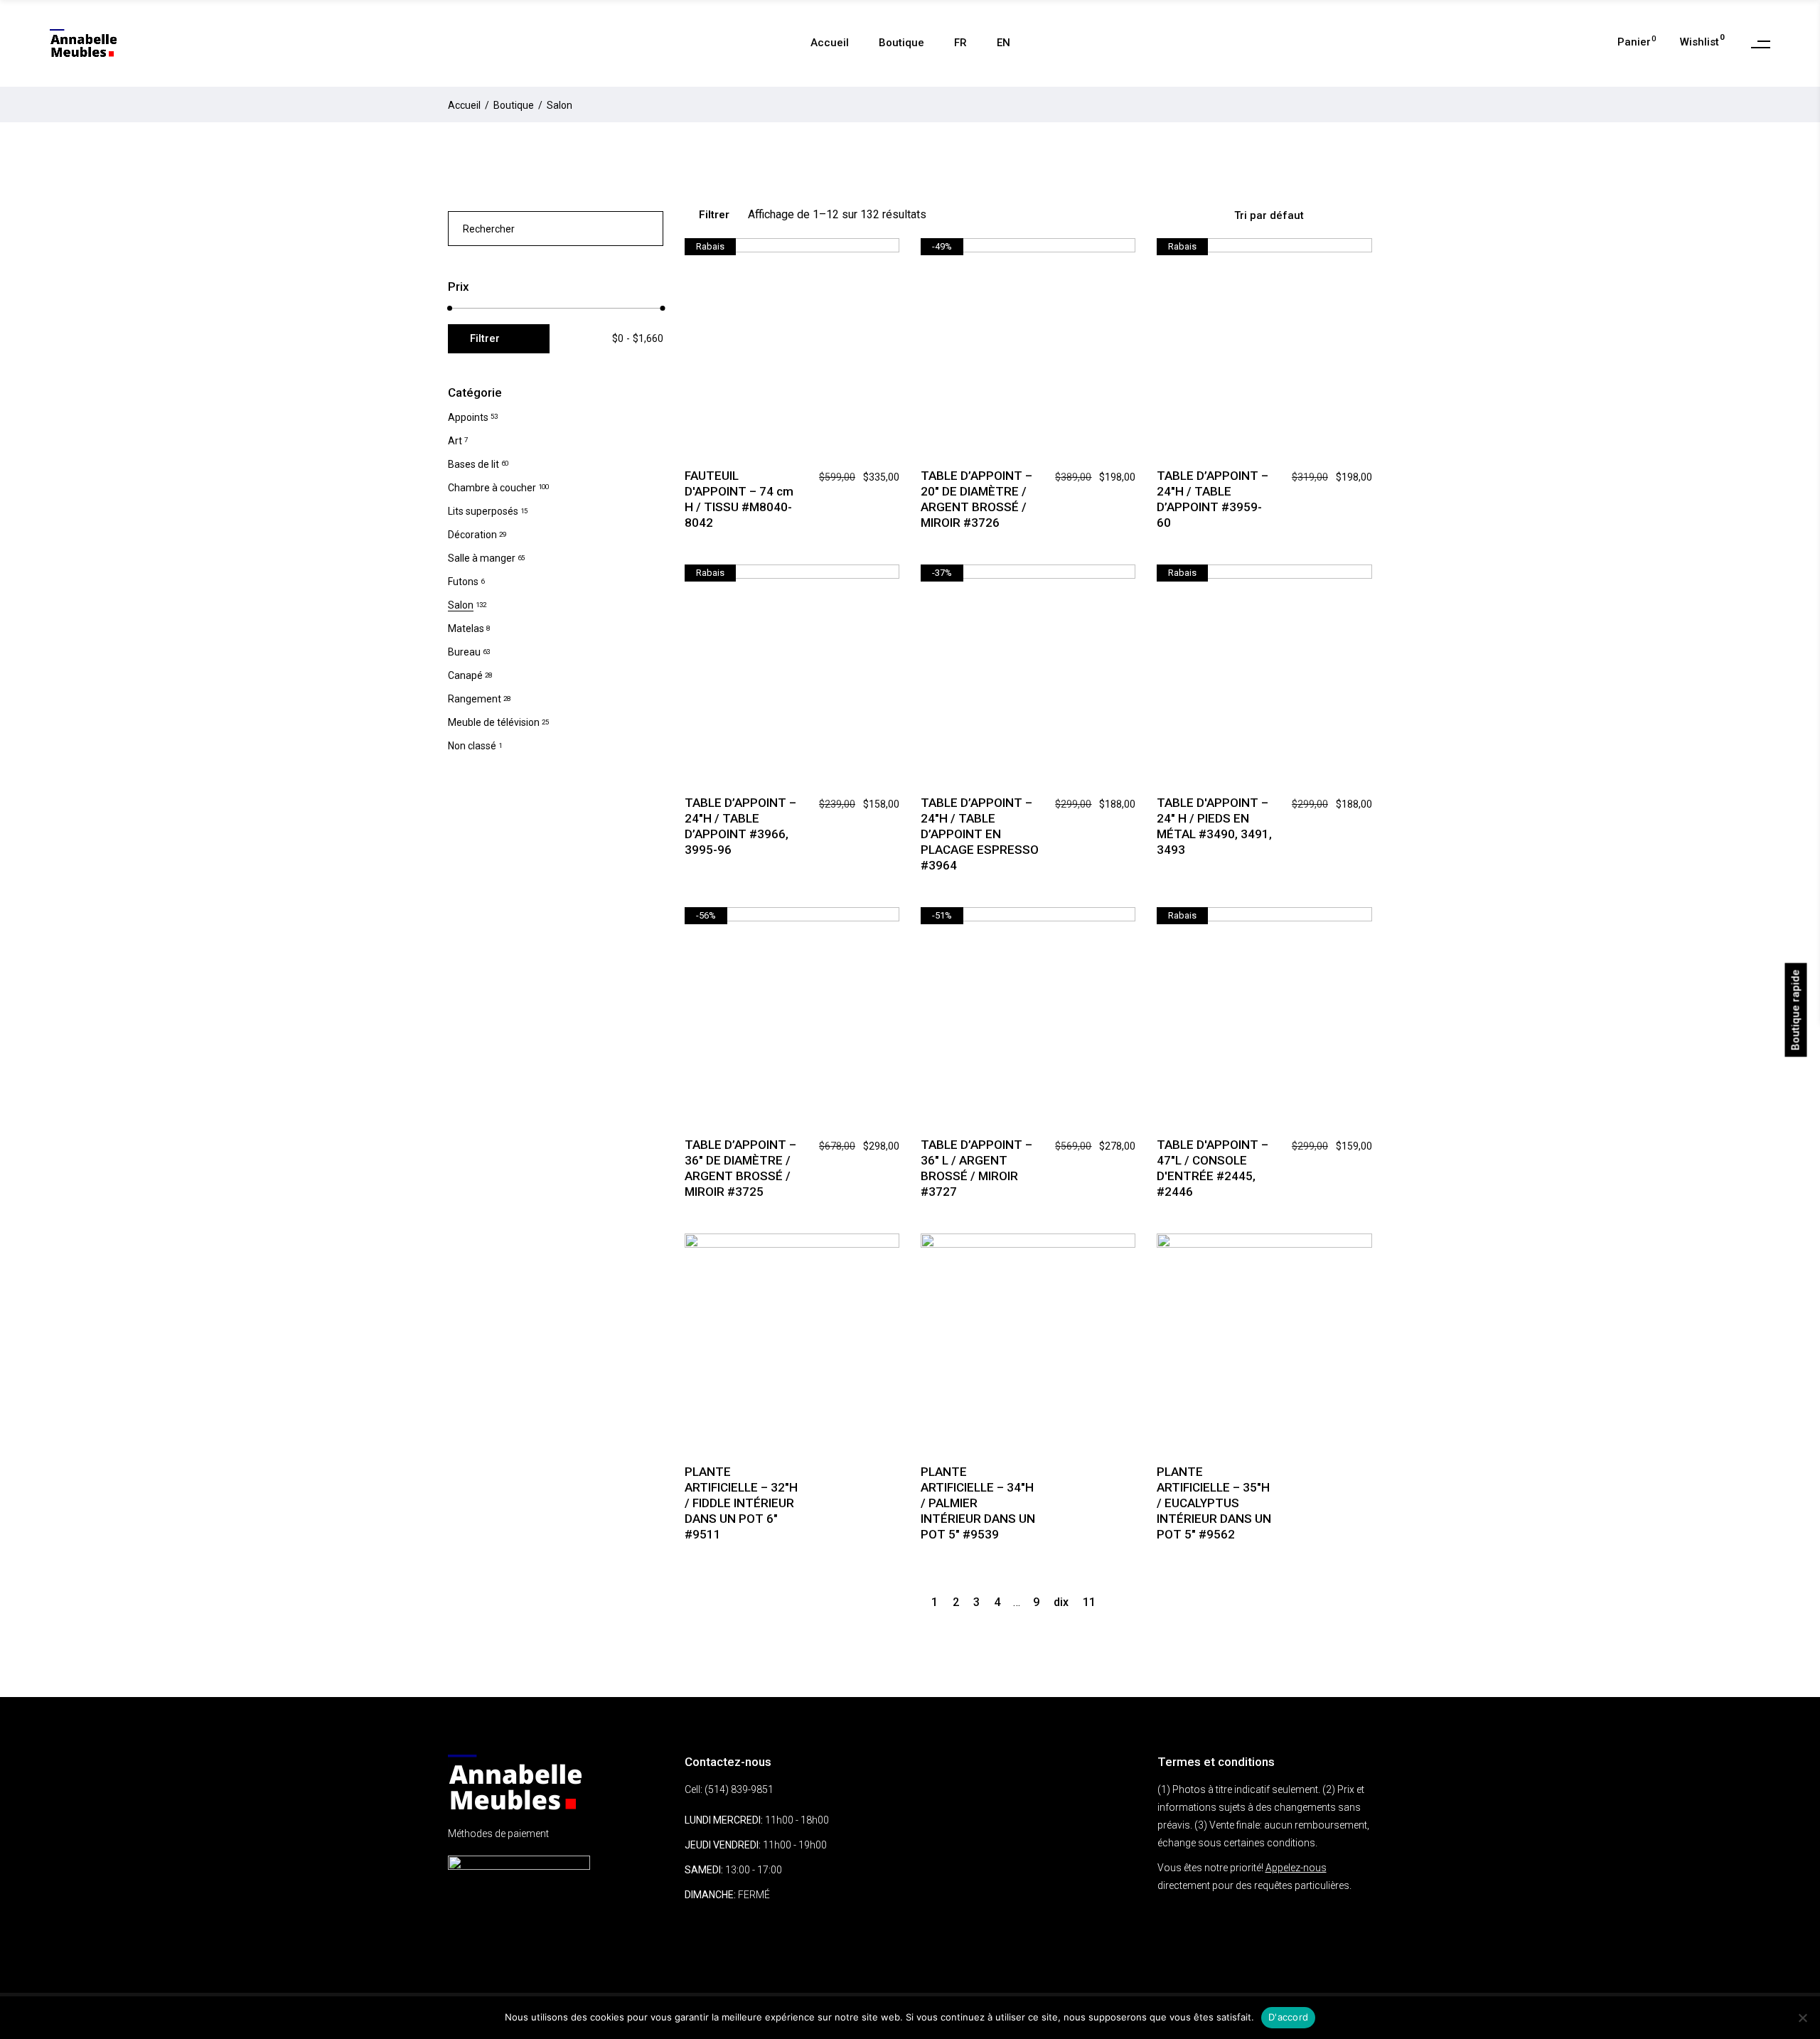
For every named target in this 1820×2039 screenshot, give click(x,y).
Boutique (514, 105)
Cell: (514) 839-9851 (729, 1789)
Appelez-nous (1296, 1868)
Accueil (464, 105)
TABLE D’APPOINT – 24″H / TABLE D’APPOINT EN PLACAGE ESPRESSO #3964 (980, 834)
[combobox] (1297, 215)
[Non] (1802, 2018)
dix (1061, 1602)
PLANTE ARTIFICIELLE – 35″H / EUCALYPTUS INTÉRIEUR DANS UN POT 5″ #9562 (1214, 1503)
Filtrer (714, 215)
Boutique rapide (1796, 1010)
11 (1089, 1602)
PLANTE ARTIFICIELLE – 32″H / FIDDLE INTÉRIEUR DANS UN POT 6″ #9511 (741, 1503)
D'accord (1288, 2017)
